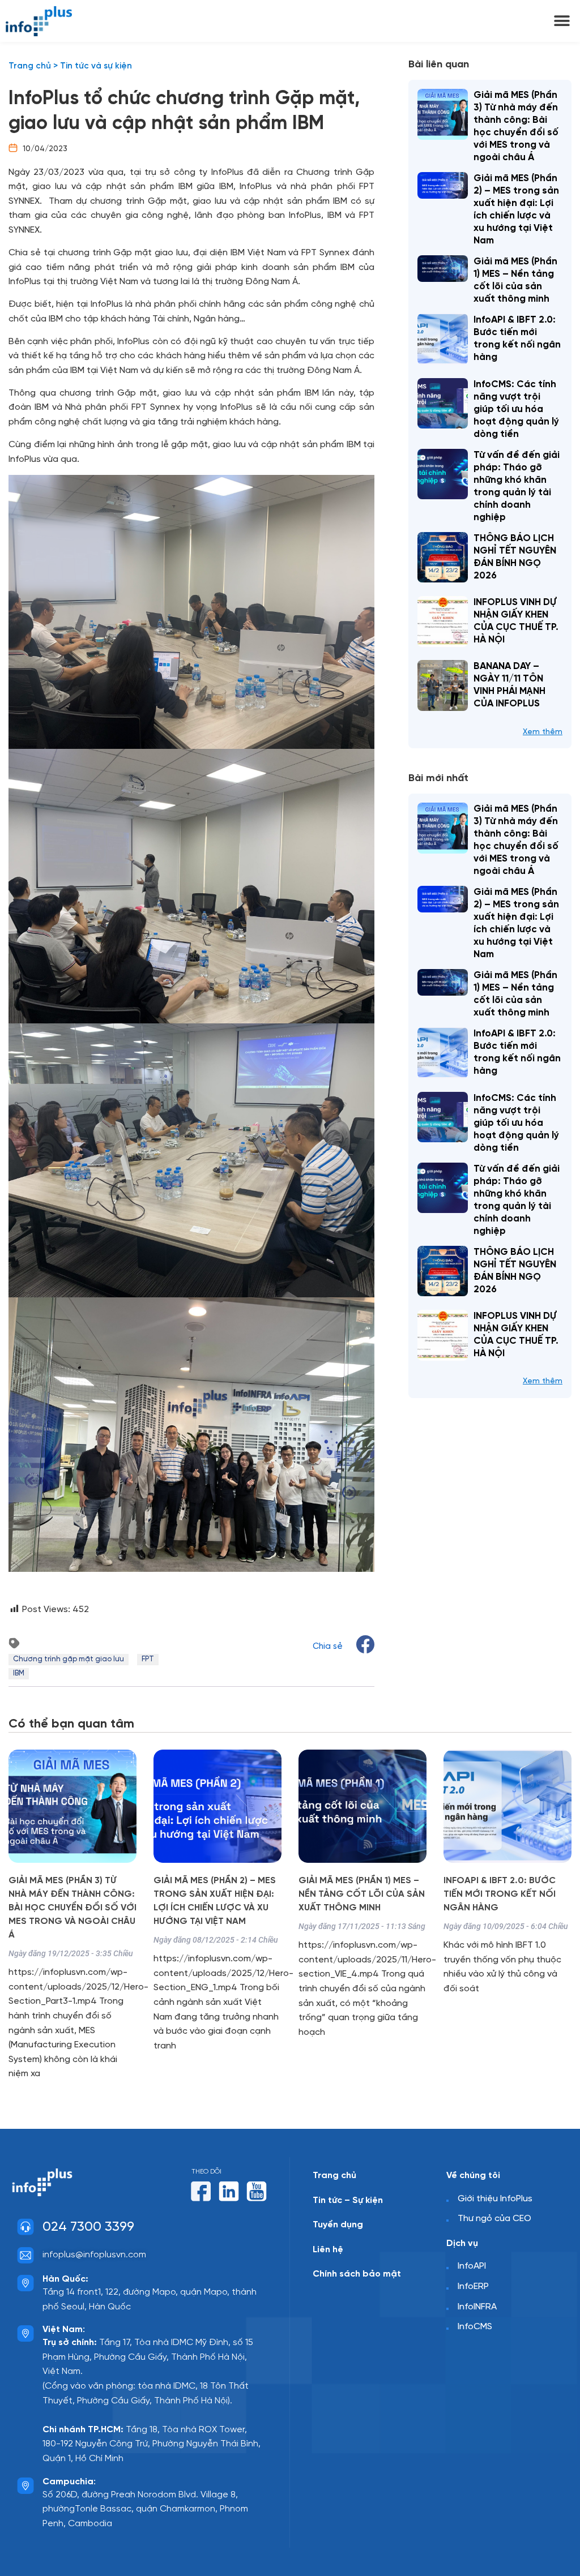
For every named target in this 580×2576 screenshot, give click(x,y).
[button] (562, 21)
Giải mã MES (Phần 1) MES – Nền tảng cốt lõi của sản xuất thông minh (362, 1894)
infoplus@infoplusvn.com (94, 2255)
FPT (148, 1659)
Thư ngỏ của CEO (494, 2219)
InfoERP (473, 2286)
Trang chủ (30, 66)
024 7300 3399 (88, 2227)
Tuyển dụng (338, 2225)
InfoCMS (475, 2327)
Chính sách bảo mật (357, 2274)
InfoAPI (472, 2266)
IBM (19, 1673)
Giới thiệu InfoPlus (495, 2199)
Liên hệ (328, 2250)
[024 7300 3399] (25, 2227)
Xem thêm (543, 732)
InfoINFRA (477, 2307)
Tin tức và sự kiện (96, 66)
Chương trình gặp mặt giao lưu (69, 1659)
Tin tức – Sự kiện (348, 2200)
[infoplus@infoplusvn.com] (25, 2255)
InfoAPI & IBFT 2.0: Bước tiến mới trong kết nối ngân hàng (500, 1894)
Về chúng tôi (473, 2176)
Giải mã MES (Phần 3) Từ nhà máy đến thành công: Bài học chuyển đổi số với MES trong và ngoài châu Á (72, 1908)
